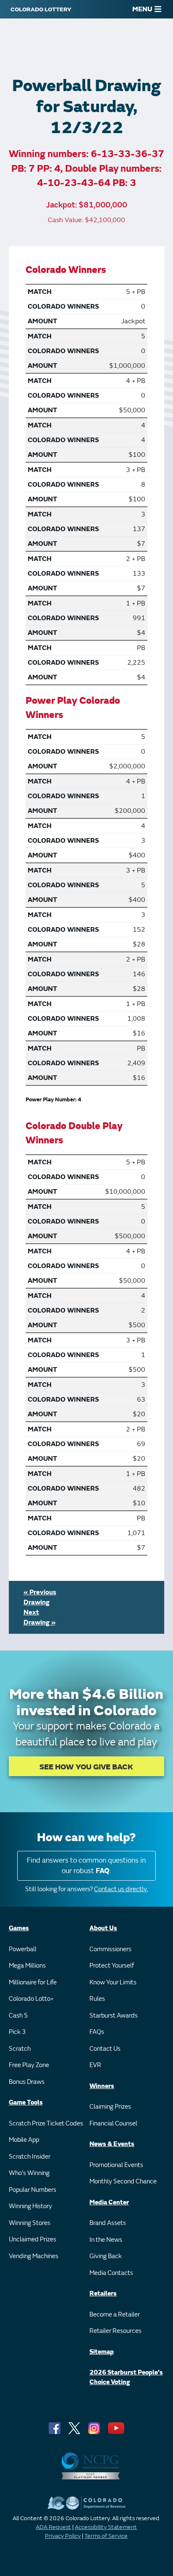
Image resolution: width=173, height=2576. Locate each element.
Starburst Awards (114, 2016)
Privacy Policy (63, 2536)
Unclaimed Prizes (33, 2239)
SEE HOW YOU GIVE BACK (86, 1767)
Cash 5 (18, 2016)
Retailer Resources (115, 2331)
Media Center (109, 2203)
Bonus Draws (27, 2082)
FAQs (97, 2032)
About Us (103, 1928)
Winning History (30, 2206)
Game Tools (26, 2103)
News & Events (112, 2144)
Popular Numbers (33, 2190)
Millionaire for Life (33, 1982)
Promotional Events (116, 2165)
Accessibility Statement (106, 2527)
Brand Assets (108, 2223)
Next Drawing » (39, 1617)
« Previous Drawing (40, 1597)
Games (19, 1928)
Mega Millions (27, 1966)
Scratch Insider (30, 2157)
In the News (106, 2240)
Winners (102, 2086)
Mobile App (24, 2140)
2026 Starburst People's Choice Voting (126, 2377)
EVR (95, 2065)
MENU (142, 9)
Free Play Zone (29, 2065)
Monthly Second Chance (123, 2182)
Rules (97, 1999)
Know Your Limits (113, 1982)
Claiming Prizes (110, 2107)
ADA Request (53, 2527)
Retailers (103, 2294)
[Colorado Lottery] (41, 9)
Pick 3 (17, 2032)
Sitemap (102, 2352)
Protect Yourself (112, 1966)
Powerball (23, 1949)
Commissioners (110, 1949)
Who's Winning (29, 2173)
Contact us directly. (121, 1889)
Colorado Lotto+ (31, 1999)
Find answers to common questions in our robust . (86, 1866)
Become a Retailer (115, 2315)
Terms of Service (106, 2536)
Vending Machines (34, 2256)
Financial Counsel (113, 2124)
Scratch (20, 2049)
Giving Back (106, 2256)
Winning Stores (30, 2223)
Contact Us (105, 2049)
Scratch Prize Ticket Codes (46, 2124)
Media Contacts (111, 2273)
